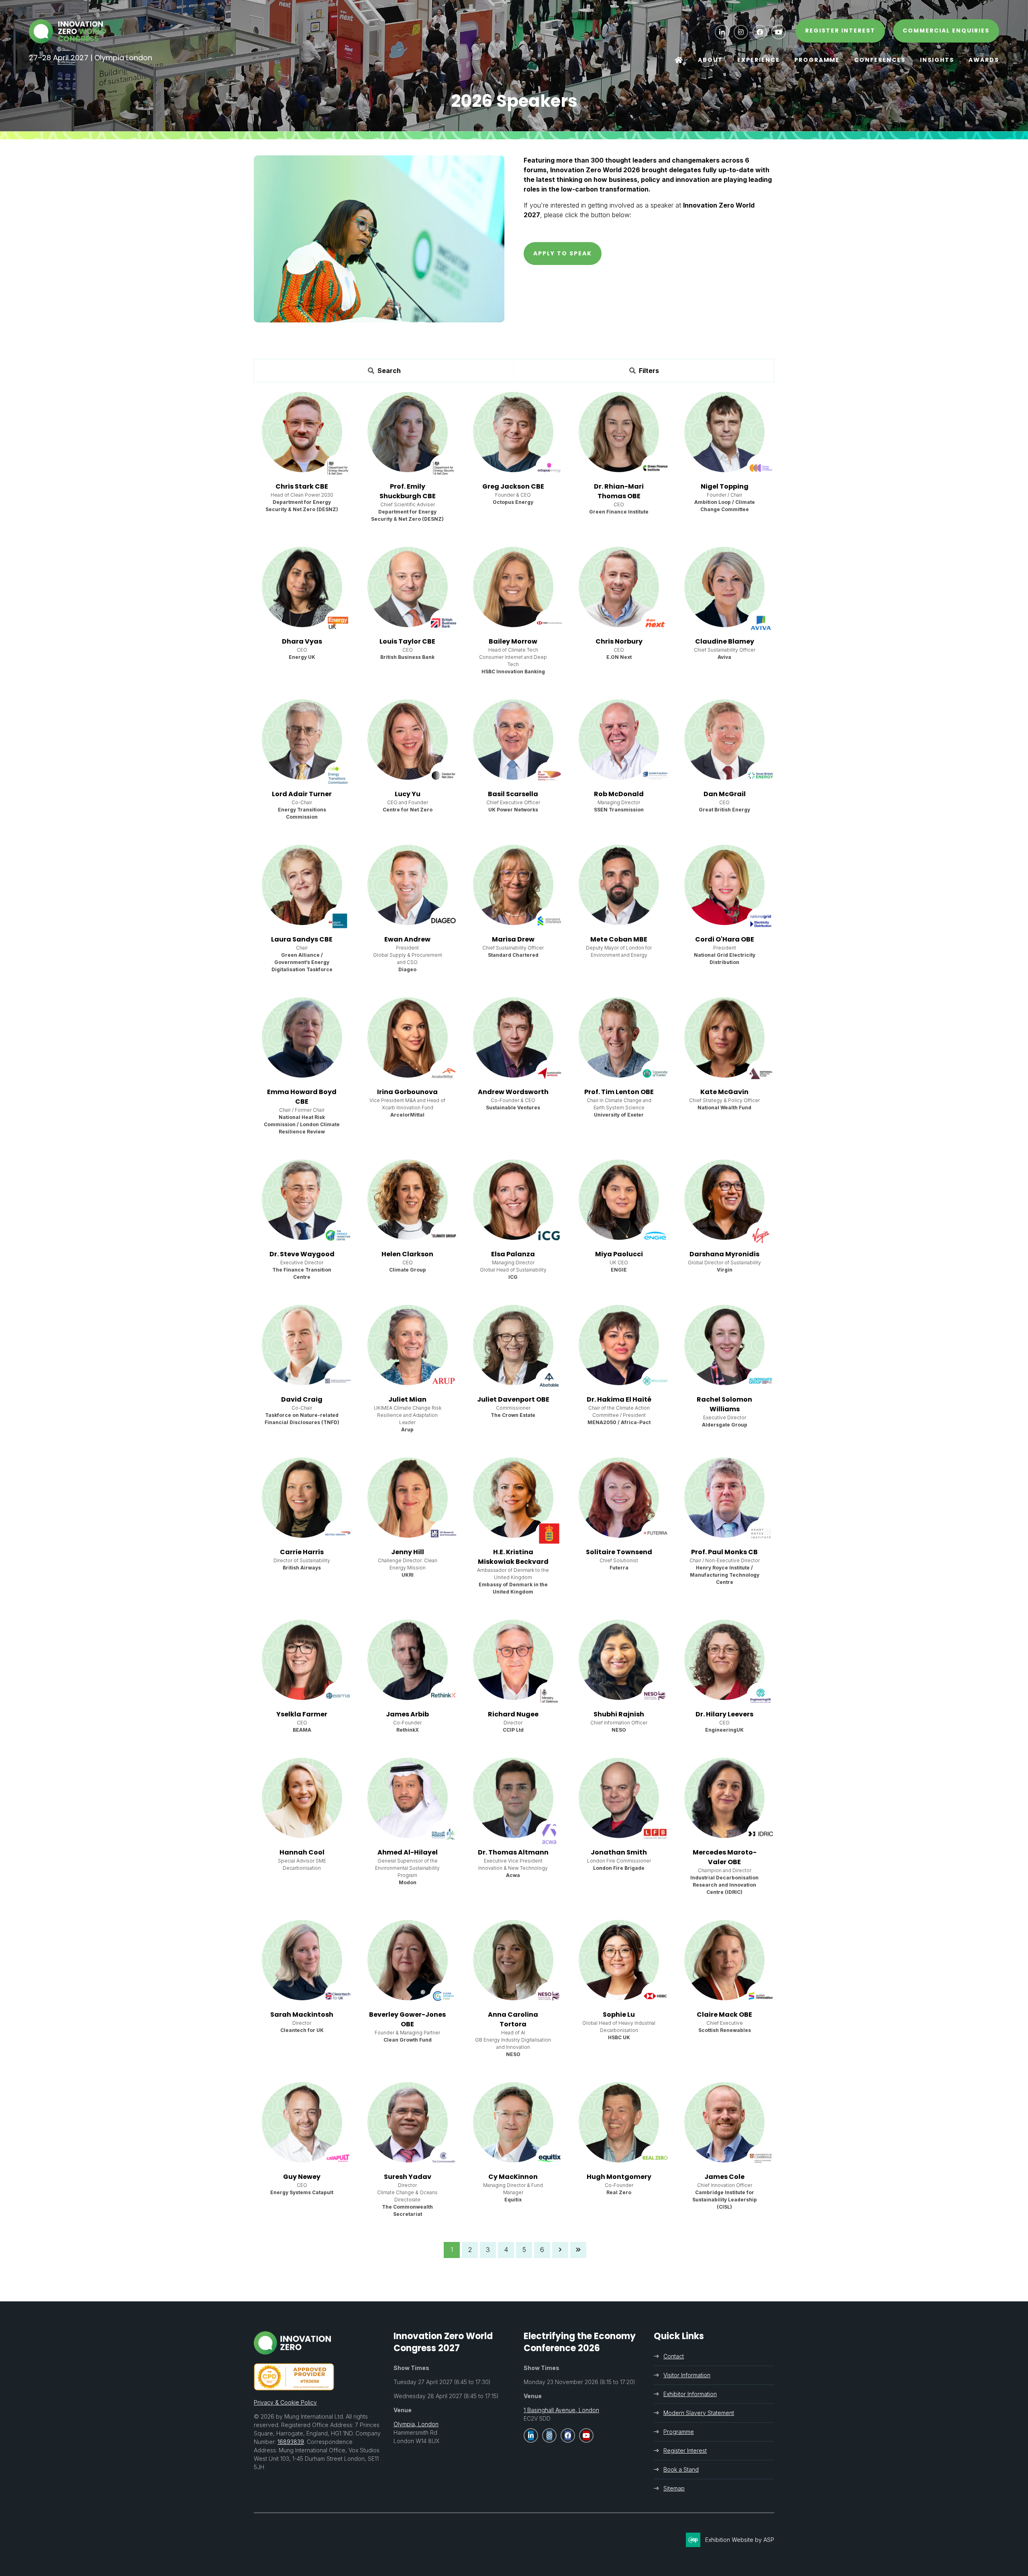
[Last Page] (578, 2250)
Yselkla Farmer (302, 1714)
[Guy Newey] (302, 2122)
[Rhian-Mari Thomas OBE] (619, 432)
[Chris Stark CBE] (302, 432)
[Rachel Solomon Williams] (724, 1345)
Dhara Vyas (302, 641)
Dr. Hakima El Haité (619, 1399)
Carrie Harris (302, 1552)
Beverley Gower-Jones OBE (407, 2019)
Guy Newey (302, 2177)
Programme (817, 60)
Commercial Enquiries (946, 31)
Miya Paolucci (619, 1254)
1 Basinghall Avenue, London (561, 2410)
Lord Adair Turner (302, 794)
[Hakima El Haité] (619, 1345)
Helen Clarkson (407, 1254)
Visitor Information (687, 2375)
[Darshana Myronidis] (724, 1200)
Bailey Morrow (513, 641)
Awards (984, 60)
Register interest (840, 31)
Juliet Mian (407, 1399)
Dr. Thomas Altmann (513, 1852)
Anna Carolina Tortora (513, 2019)
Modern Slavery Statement (699, 2413)
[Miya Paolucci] (619, 1200)
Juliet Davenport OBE (513, 1399)
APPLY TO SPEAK (563, 253)
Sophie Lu (619, 2015)
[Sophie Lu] (619, 1960)
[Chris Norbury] (619, 587)
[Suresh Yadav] (408, 2122)
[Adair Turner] (302, 740)
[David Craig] (302, 1345)
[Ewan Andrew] (408, 885)
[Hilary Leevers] (724, 1660)
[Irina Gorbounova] (408, 1037)
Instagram (741, 32)
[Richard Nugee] (513, 1660)
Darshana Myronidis (724, 1254)
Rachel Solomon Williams (724, 1404)
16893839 (291, 2442)
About (710, 60)
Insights (937, 60)
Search (389, 371)
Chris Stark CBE (302, 486)
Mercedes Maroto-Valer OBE (725, 1857)
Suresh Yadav (408, 2177)
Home (679, 60)
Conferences (880, 60)
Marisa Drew (513, 939)
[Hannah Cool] (302, 1798)
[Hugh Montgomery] (619, 2122)
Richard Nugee (513, 1714)
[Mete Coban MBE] (619, 885)
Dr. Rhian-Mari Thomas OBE (619, 491)
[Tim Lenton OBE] (619, 1037)
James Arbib (407, 1714)
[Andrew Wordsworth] (513, 1037)
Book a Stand (681, 2469)
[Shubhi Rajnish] (619, 1660)
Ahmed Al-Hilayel (408, 1852)
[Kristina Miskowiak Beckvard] (513, 1498)
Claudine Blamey (725, 641)
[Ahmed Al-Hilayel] (408, 1798)
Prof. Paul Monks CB (724, 1552)
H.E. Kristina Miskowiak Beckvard (513, 1557)
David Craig (302, 1399)
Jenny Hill (408, 1552)
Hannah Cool (302, 1852)
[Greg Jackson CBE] (513, 432)
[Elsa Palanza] (513, 1200)
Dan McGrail (725, 794)
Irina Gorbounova (407, 1092)
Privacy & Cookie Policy (285, 2402)
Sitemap (674, 2488)
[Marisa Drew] (513, 885)
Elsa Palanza (513, 1254)
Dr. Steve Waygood (302, 1254)
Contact (674, 2356)
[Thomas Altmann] (513, 1798)
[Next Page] (560, 2250)
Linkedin (722, 32)
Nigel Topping (725, 486)
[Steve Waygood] (302, 1200)
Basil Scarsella (513, 794)
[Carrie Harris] (302, 1498)
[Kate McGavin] (724, 1037)
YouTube (779, 32)
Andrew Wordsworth (513, 1092)
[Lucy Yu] (408, 740)
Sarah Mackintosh (302, 2015)
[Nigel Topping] (724, 432)
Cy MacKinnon (513, 2177)
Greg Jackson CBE (513, 486)
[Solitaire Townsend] (619, 1498)
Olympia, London (416, 2424)
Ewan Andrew (407, 939)
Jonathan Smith (619, 1852)
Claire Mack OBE (724, 2015)
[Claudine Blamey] (724, 587)
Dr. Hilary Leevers (724, 1714)
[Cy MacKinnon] (513, 2122)
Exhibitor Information (690, 2394)
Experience (759, 60)
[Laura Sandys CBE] (302, 885)
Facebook (760, 32)
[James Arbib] (408, 1660)
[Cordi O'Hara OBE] (724, 885)
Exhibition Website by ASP (740, 2540)
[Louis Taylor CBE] (408, 587)
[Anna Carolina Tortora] (513, 1960)
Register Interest (685, 2451)
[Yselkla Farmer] (302, 1660)
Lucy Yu (408, 794)
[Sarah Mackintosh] (302, 1960)
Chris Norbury (619, 641)
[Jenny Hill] (408, 1498)
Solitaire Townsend (619, 1552)
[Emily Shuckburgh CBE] (408, 432)
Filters (649, 371)
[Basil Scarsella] (513, 740)
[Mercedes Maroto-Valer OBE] (724, 1798)
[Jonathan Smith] (619, 1798)
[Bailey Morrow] (513, 587)
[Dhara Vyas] (302, 587)
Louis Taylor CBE (407, 641)
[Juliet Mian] (408, 1345)
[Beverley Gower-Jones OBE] (408, 1960)
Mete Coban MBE (619, 939)
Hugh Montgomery (619, 2177)
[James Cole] (724, 2122)
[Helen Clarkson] (408, 1200)
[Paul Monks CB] (724, 1498)
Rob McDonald (619, 794)
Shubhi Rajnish (619, 1714)
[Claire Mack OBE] (724, 1960)
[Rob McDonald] (619, 740)
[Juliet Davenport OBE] (513, 1345)
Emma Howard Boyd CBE (302, 1097)
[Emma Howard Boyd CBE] (302, 1037)
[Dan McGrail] (724, 740)
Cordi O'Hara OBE (725, 939)
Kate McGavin (724, 1092)
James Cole (724, 2177)
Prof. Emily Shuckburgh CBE (408, 491)
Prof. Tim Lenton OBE (619, 1092)
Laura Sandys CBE (302, 939)
